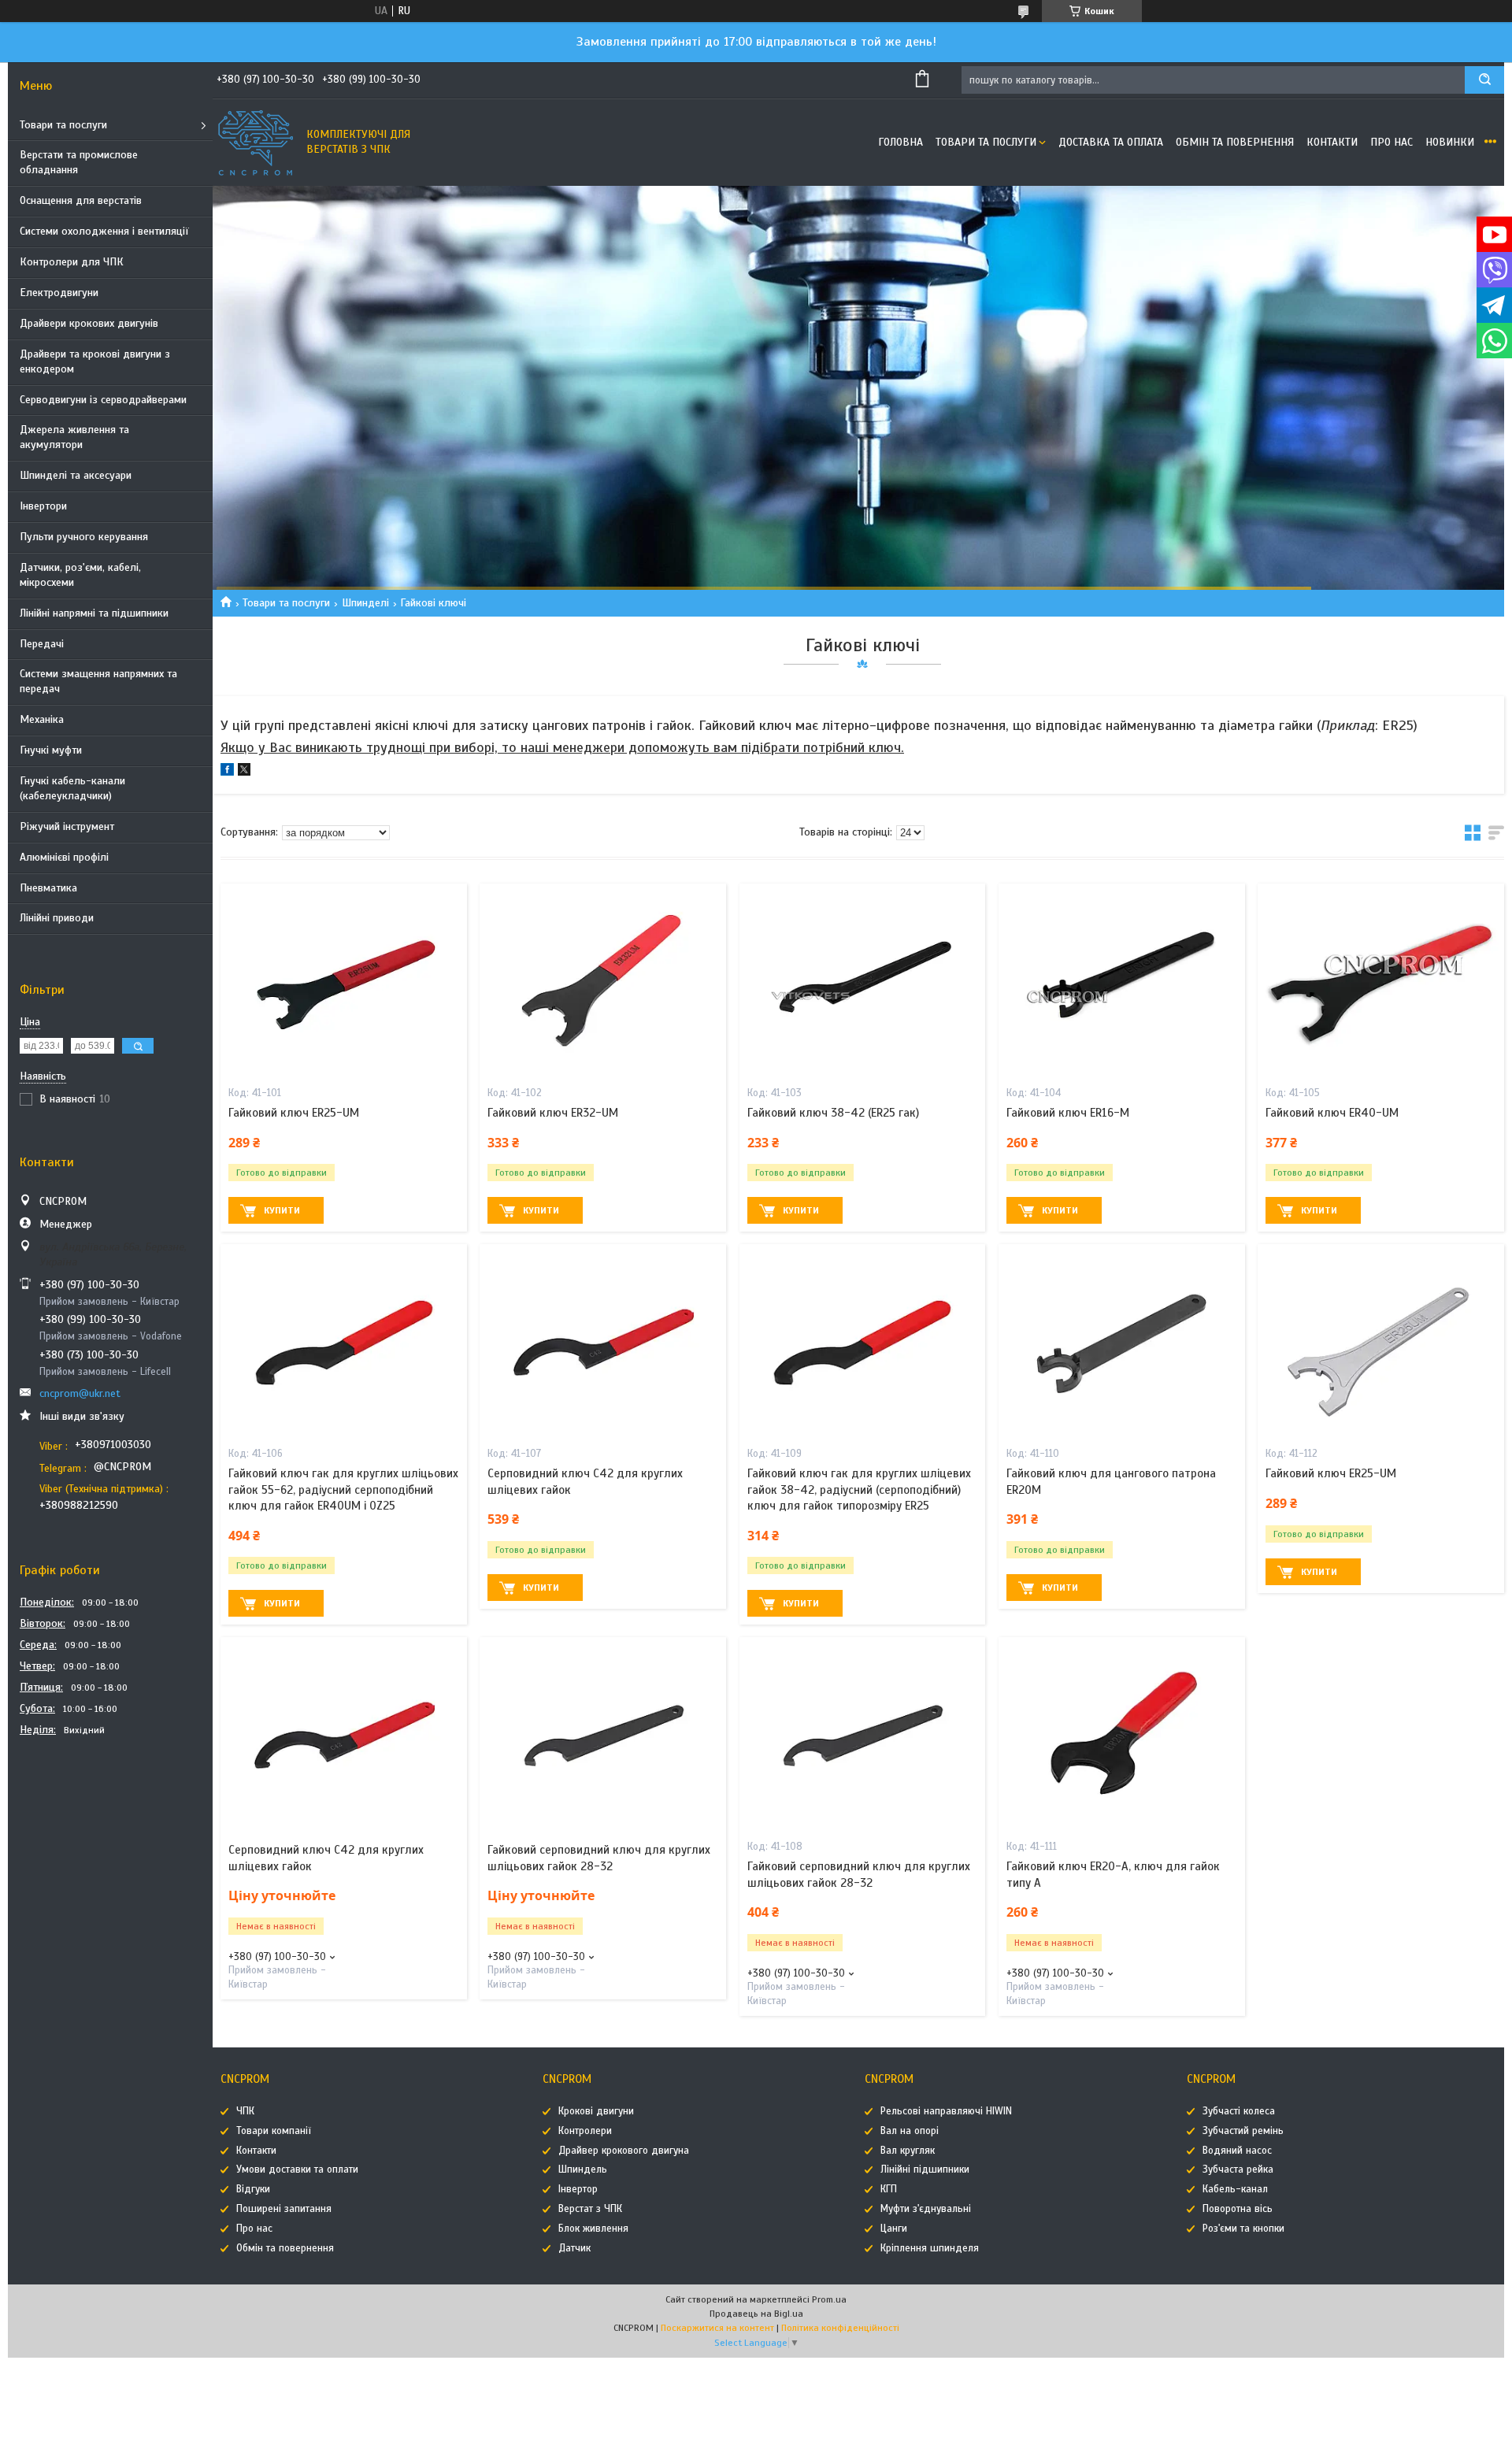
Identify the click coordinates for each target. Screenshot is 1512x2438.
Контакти (1332, 142)
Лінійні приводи (57, 918)
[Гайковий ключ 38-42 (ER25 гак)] (863, 982)
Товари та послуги (63, 125)
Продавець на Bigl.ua (756, 2314)
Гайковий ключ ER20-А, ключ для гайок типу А (1113, 1874)
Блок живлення (593, 2229)
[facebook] (227, 772)
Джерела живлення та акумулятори (74, 437)
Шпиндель (583, 2169)
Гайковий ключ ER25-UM (294, 1113)
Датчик (574, 2248)
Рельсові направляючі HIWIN (946, 2111)
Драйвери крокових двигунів (89, 323)
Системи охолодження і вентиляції (104, 231)
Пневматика (48, 888)
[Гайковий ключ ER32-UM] (603, 982)
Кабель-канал (1235, 2189)
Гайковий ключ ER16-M (1068, 1113)
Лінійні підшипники (925, 2169)
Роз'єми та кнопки (1243, 2229)
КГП (889, 2189)
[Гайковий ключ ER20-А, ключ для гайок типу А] (1122, 1736)
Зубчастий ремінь (1243, 2131)
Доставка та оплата (1111, 142)
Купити (282, 1210)
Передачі (42, 644)
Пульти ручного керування (84, 537)
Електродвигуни (59, 293)
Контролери (585, 2131)
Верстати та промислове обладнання (79, 162)
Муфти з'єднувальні (926, 2209)
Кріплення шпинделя (930, 2248)
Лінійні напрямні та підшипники (94, 613)
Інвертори (43, 506)
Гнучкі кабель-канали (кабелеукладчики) (72, 788)
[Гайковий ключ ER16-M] (1122, 982)
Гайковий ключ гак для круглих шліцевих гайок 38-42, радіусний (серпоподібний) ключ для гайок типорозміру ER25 (859, 1489)
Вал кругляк (908, 2151)
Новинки (1450, 142)
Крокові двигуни (596, 2111)
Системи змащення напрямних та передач (98, 681)
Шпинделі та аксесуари (76, 475)
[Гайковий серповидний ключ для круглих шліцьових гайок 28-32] (603, 1736)
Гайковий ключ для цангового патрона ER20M (1111, 1481)
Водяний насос (1237, 2151)
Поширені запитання (284, 2209)
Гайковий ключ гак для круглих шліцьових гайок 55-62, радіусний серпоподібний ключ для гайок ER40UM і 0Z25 (343, 1489)
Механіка (42, 719)
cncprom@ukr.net (80, 1393)
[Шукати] (1484, 80)
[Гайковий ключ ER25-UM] (344, 982)
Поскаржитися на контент (717, 2328)
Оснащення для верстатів (81, 200)
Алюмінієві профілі (64, 857)
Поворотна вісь (1238, 2209)
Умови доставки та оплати (297, 2169)
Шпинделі (365, 603)
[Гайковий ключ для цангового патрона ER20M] (1122, 1343)
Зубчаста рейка (1238, 2169)
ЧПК (245, 2111)
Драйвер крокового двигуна (624, 2151)
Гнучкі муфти (51, 750)
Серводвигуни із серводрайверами (103, 400)
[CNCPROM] (256, 143)
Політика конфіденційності (840, 2328)
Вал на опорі (910, 2131)
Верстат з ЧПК (590, 2209)
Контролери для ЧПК (72, 262)
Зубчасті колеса (1239, 2111)
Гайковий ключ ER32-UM (553, 1113)
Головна (901, 142)
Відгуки (253, 2189)
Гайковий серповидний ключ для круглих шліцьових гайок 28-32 (599, 1858)
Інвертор (578, 2189)
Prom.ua (829, 2299)
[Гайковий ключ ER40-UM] (1381, 982)
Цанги (894, 2229)
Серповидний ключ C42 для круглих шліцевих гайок (585, 1481)
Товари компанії (274, 2131)
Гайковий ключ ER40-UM (1332, 1113)
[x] (244, 772)
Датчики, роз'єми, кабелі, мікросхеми (80, 575)
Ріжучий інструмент (67, 826)
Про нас (1392, 142)
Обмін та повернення (1235, 142)
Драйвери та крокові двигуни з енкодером (95, 361)
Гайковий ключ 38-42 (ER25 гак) (833, 1113)
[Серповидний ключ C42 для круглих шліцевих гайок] (603, 1343)
